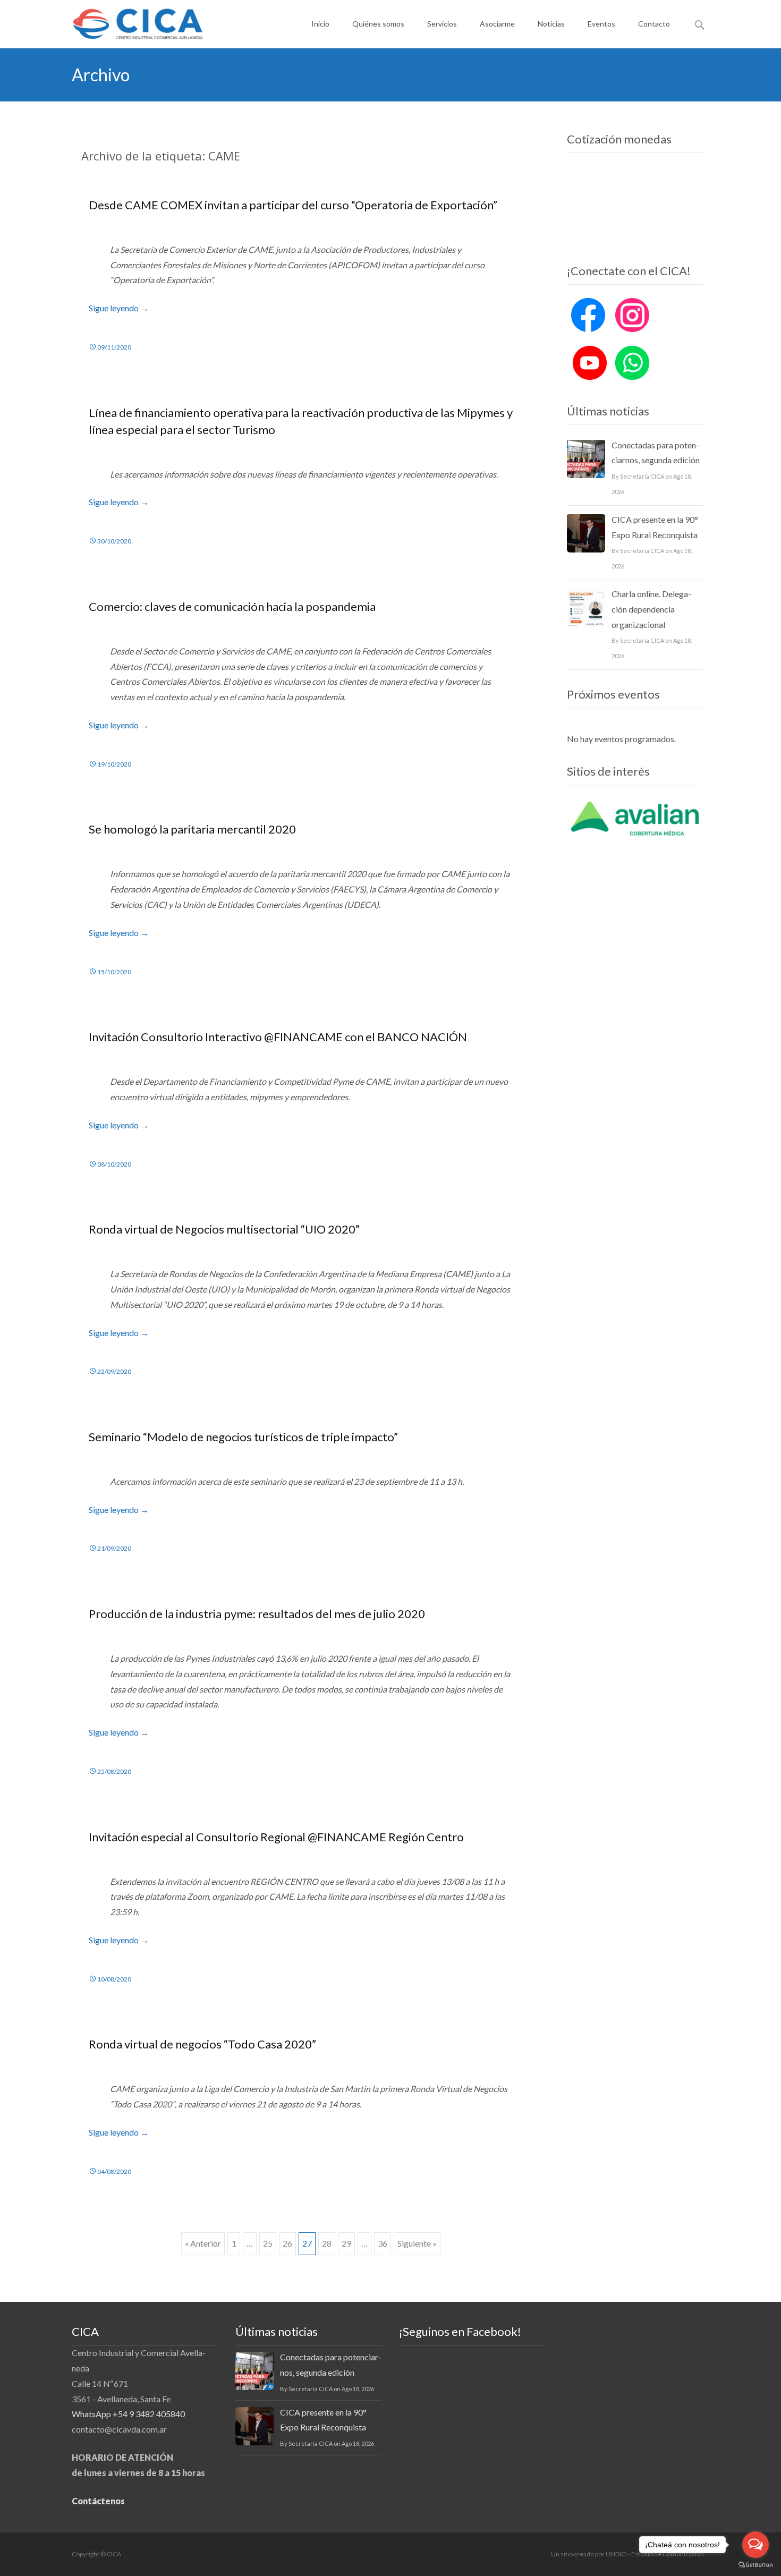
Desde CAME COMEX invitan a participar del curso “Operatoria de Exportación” (293, 205)
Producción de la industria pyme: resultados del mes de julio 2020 (257, 1614)
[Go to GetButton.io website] (755, 2565)
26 (287, 2243)
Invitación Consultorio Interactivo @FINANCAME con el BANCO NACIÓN (278, 1037)
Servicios (442, 24)
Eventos (601, 24)
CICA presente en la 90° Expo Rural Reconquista (655, 527)
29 (346, 2243)
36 (383, 2243)
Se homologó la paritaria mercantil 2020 (192, 829)
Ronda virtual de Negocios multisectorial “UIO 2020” (224, 1229)
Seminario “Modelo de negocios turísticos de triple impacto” (243, 1437)
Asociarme (497, 24)
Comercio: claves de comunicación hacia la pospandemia (232, 606)
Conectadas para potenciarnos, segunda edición (656, 453)
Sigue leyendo (119, 308)
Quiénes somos (378, 24)
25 (268, 2243)
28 (327, 2243)
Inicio (320, 24)
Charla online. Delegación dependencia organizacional (651, 609)
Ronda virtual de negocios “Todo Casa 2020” (202, 2044)
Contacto (654, 24)
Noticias (551, 24)
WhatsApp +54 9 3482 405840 (128, 2414)
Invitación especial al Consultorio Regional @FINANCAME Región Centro (276, 1837)
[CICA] (129, 21)
